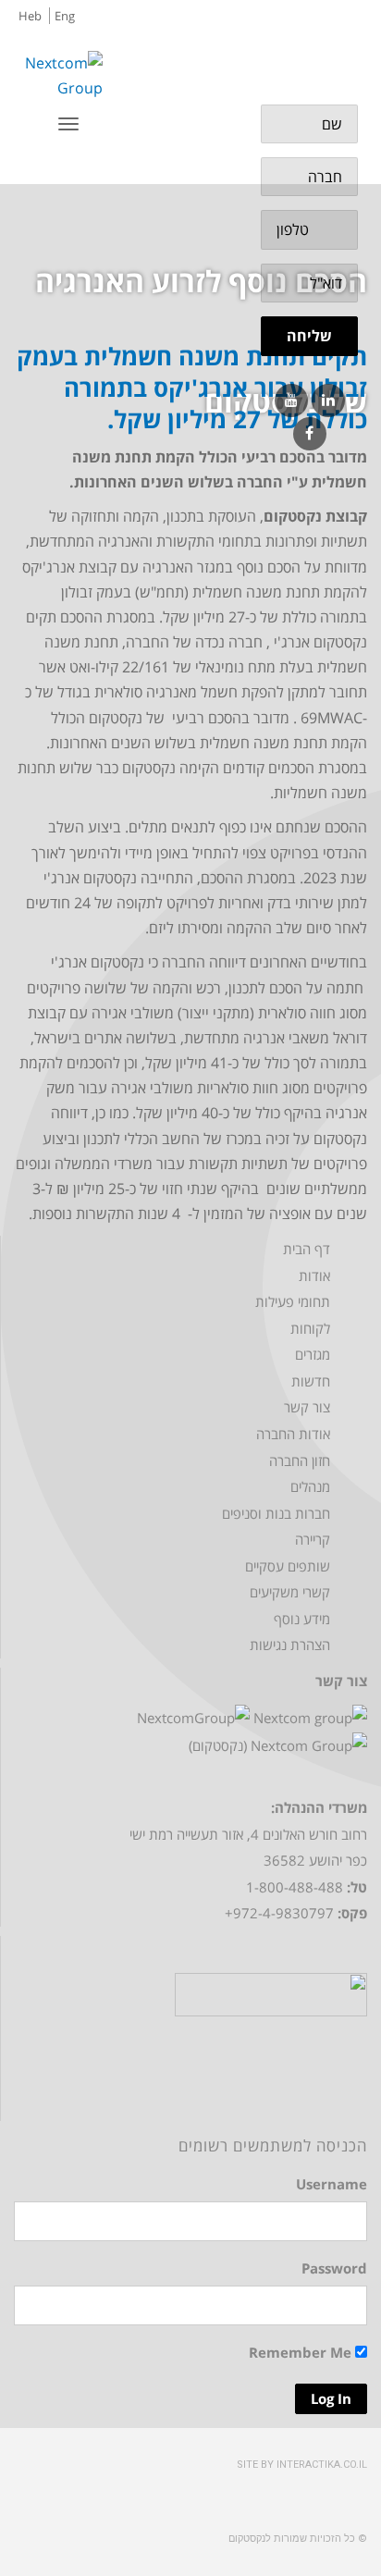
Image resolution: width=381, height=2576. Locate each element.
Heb (30, 16)
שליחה (309, 336)
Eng (65, 16)
